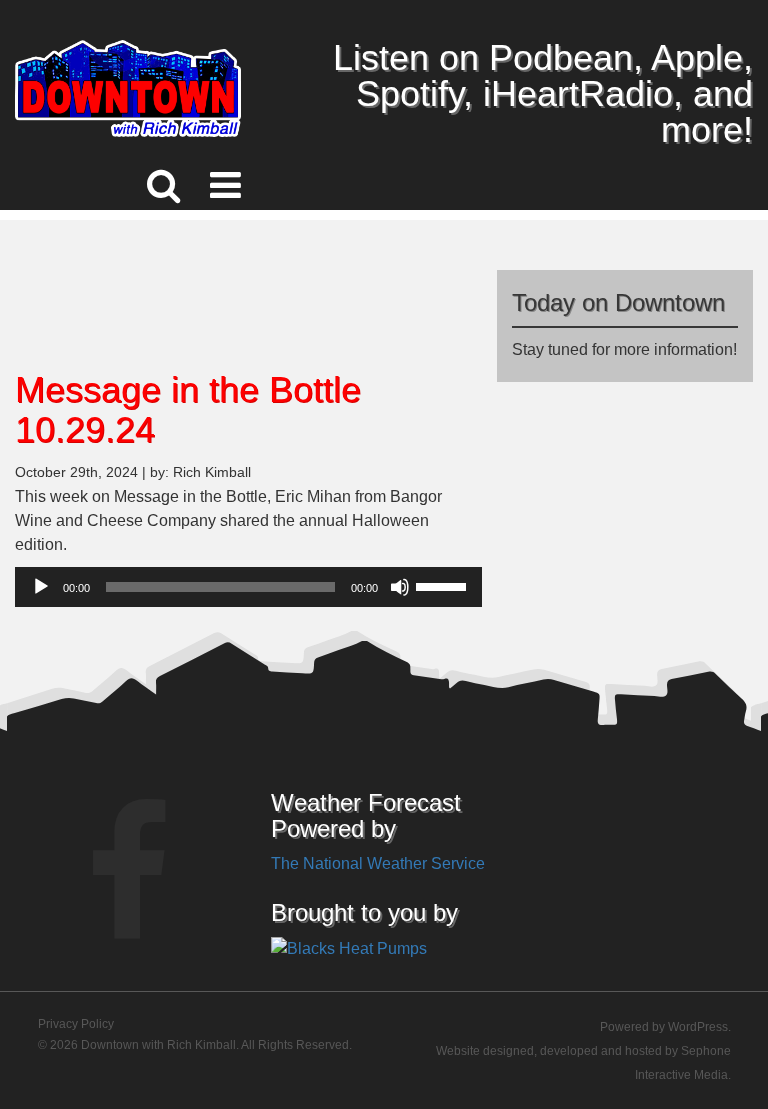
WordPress (698, 1027)
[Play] (41, 587)
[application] (248, 587)
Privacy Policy (76, 1024)
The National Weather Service (378, 863)
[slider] (444, 585)
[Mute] (400, 587)
